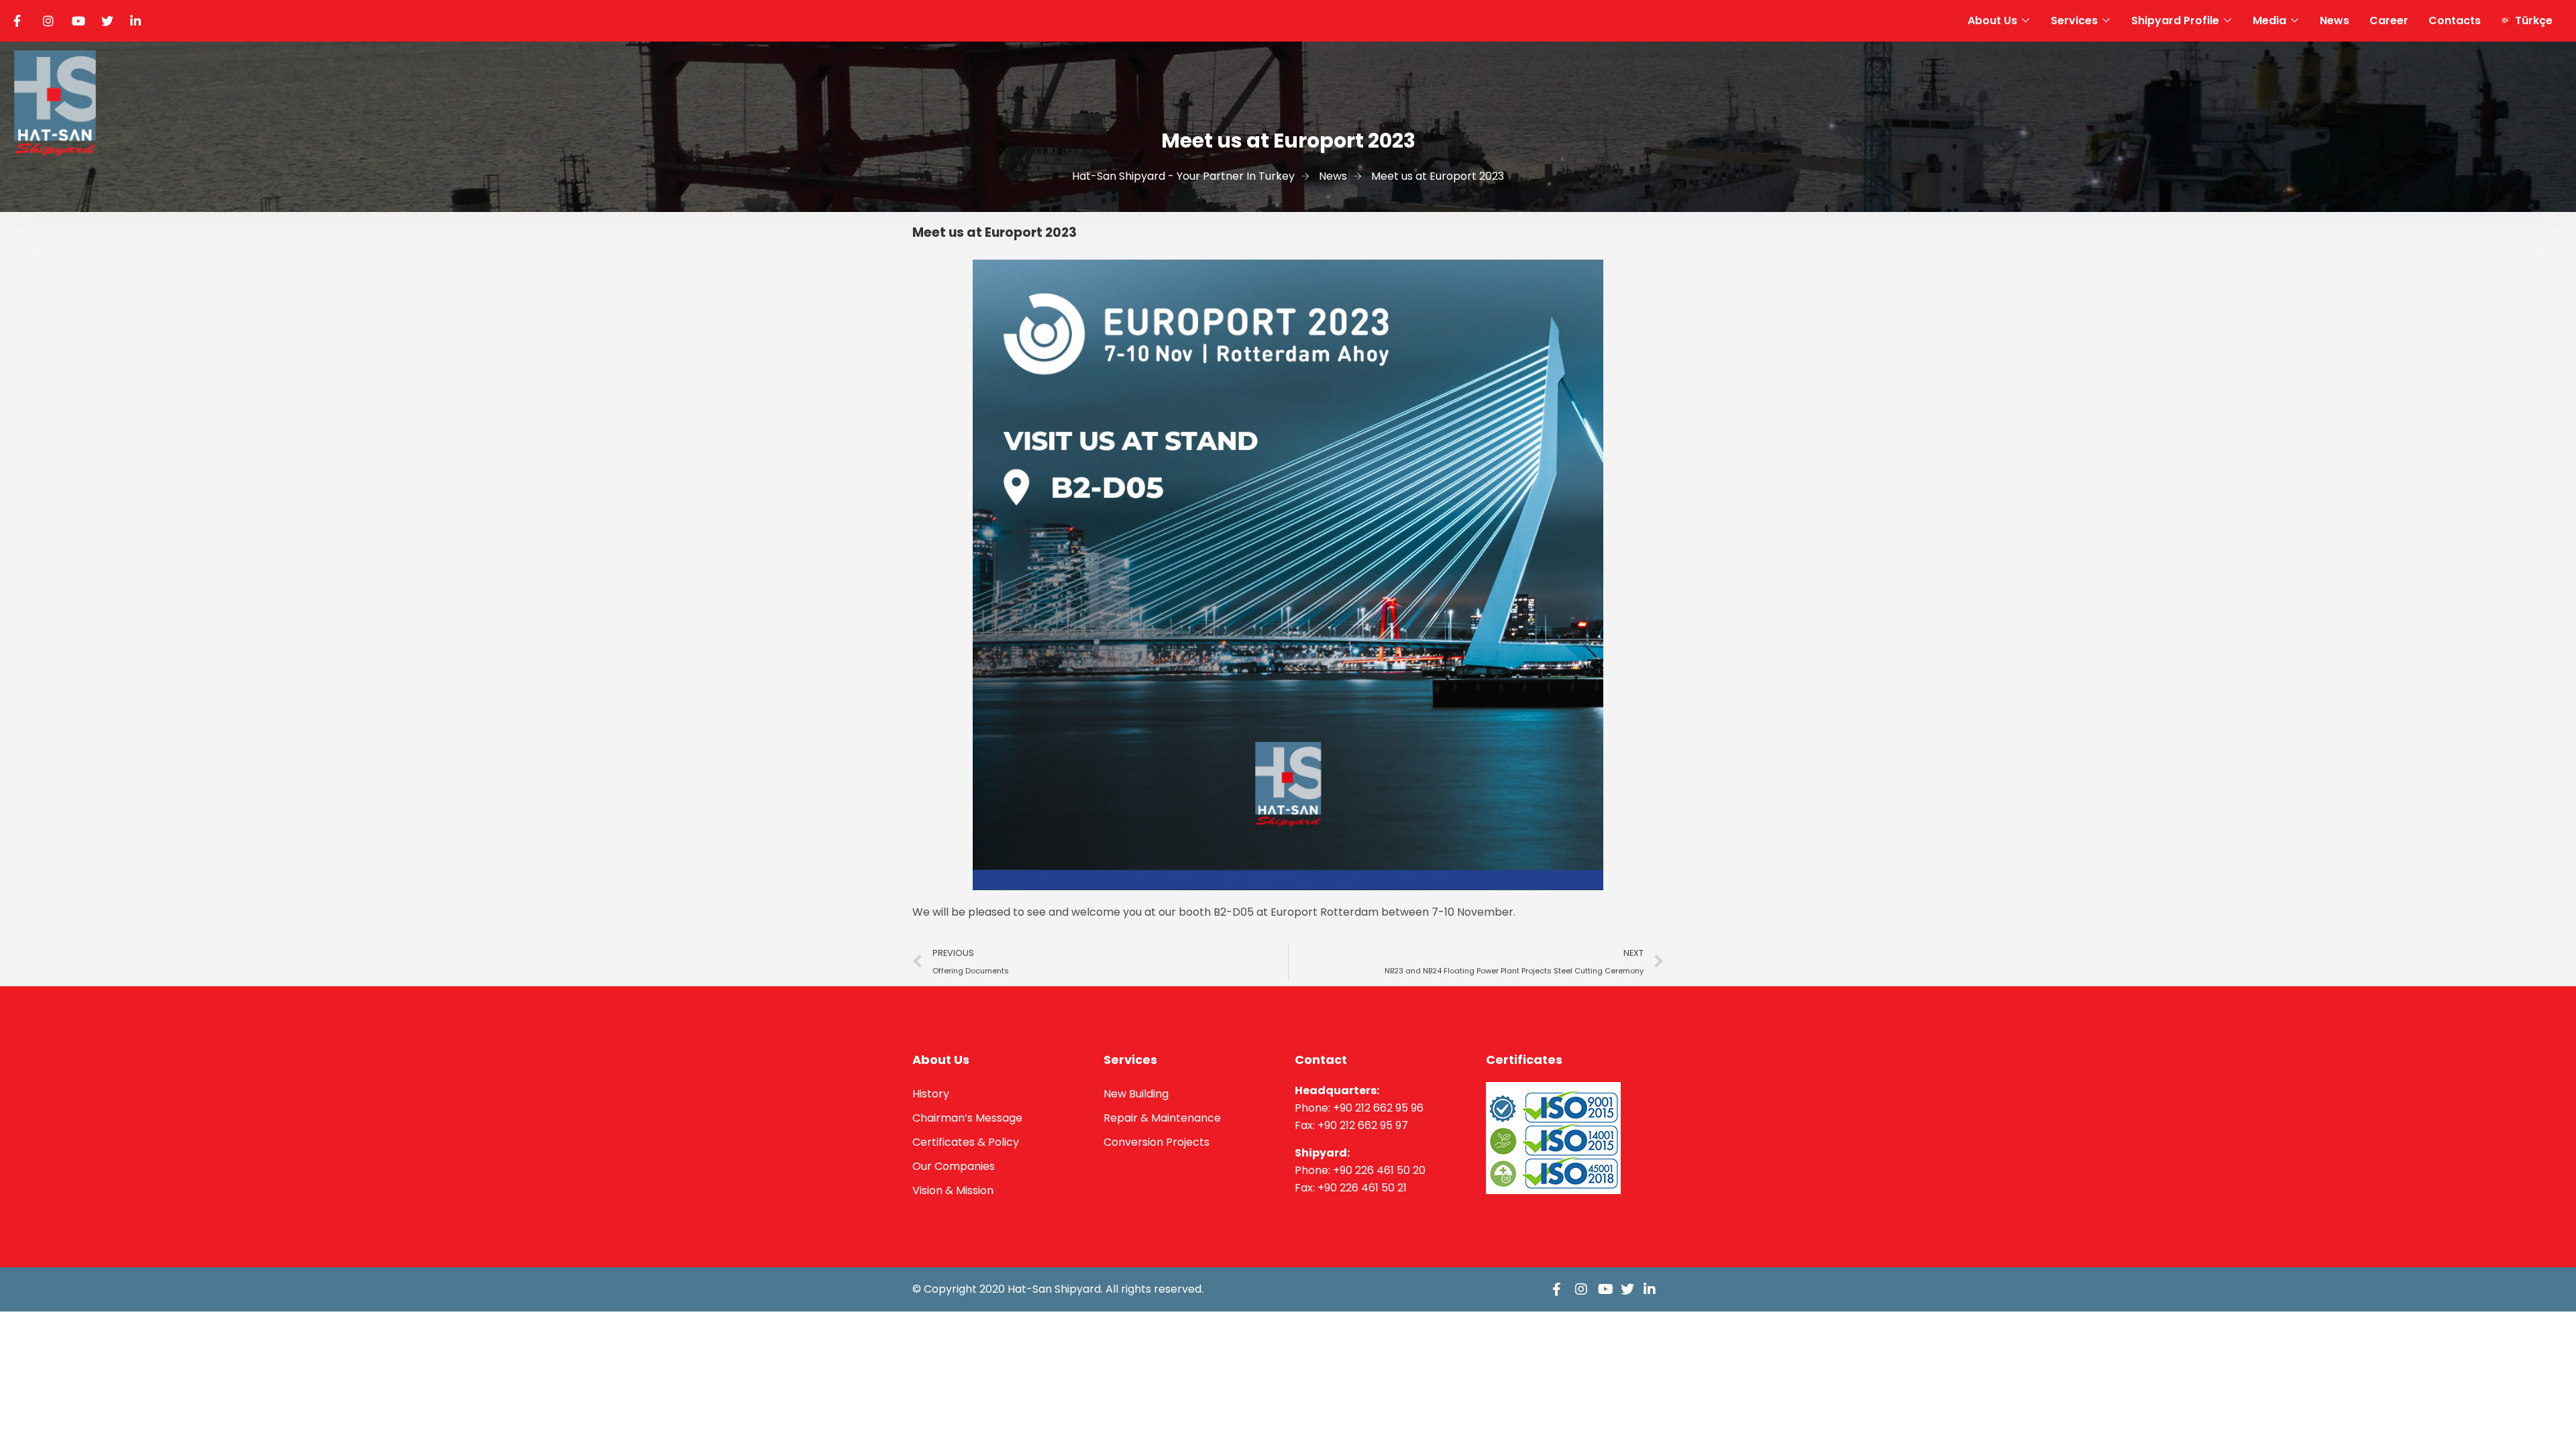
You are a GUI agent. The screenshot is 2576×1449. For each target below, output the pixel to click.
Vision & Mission (953, 1190)
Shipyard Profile (2175, 20)
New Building (1136, 1094)
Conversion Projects (1157, 1142)
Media (2269, 20)
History (931, 1094)
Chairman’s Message (967, 1118)
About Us (1992, 20)
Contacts (2455, 20)
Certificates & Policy (966, 1142)
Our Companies (954, 1166)
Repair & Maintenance (1162, 1118)
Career (2389, 20)
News (2334, 20)
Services (2074, 20)
